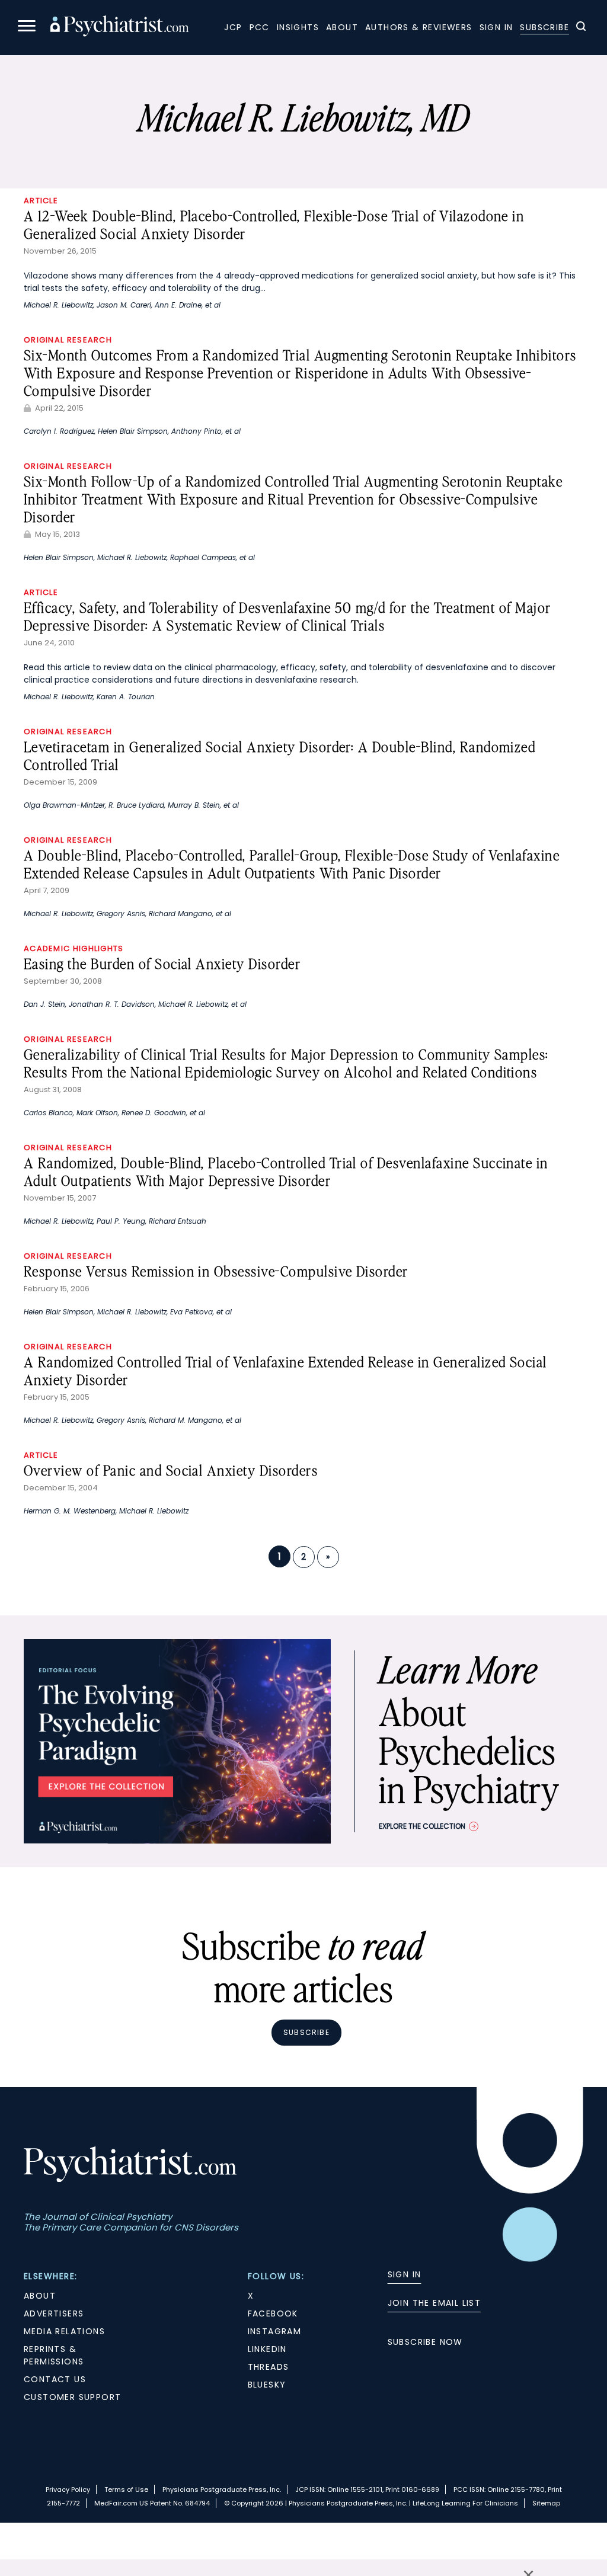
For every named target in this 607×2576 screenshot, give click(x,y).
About (342, 27)
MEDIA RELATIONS (64, 2331)
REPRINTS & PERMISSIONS (54, 2355)
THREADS (269, 2367)
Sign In (496, 27)
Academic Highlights (74, 948)
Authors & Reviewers (419, 27)
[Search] (581, 28)
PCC (260, 27)
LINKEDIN (267, 2349)
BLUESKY (267, 2385)
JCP (233, 27)
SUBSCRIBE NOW (425, 2342)
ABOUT (40, 2296)
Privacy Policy (68, 2489)
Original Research (68, 340)
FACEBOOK (273, 2313)
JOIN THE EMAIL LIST (435, 2303)
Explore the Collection (422, 1826)
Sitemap (546, 2503)
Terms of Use (126, 2489)
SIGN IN (405, 2274)
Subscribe (544, 27)
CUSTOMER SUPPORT (72, 2397)
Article (41, 201)
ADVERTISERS (54, 2313)
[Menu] (27, 28)
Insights (298, 27)
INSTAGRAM (275, 2331)
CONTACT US (55, 2379)
